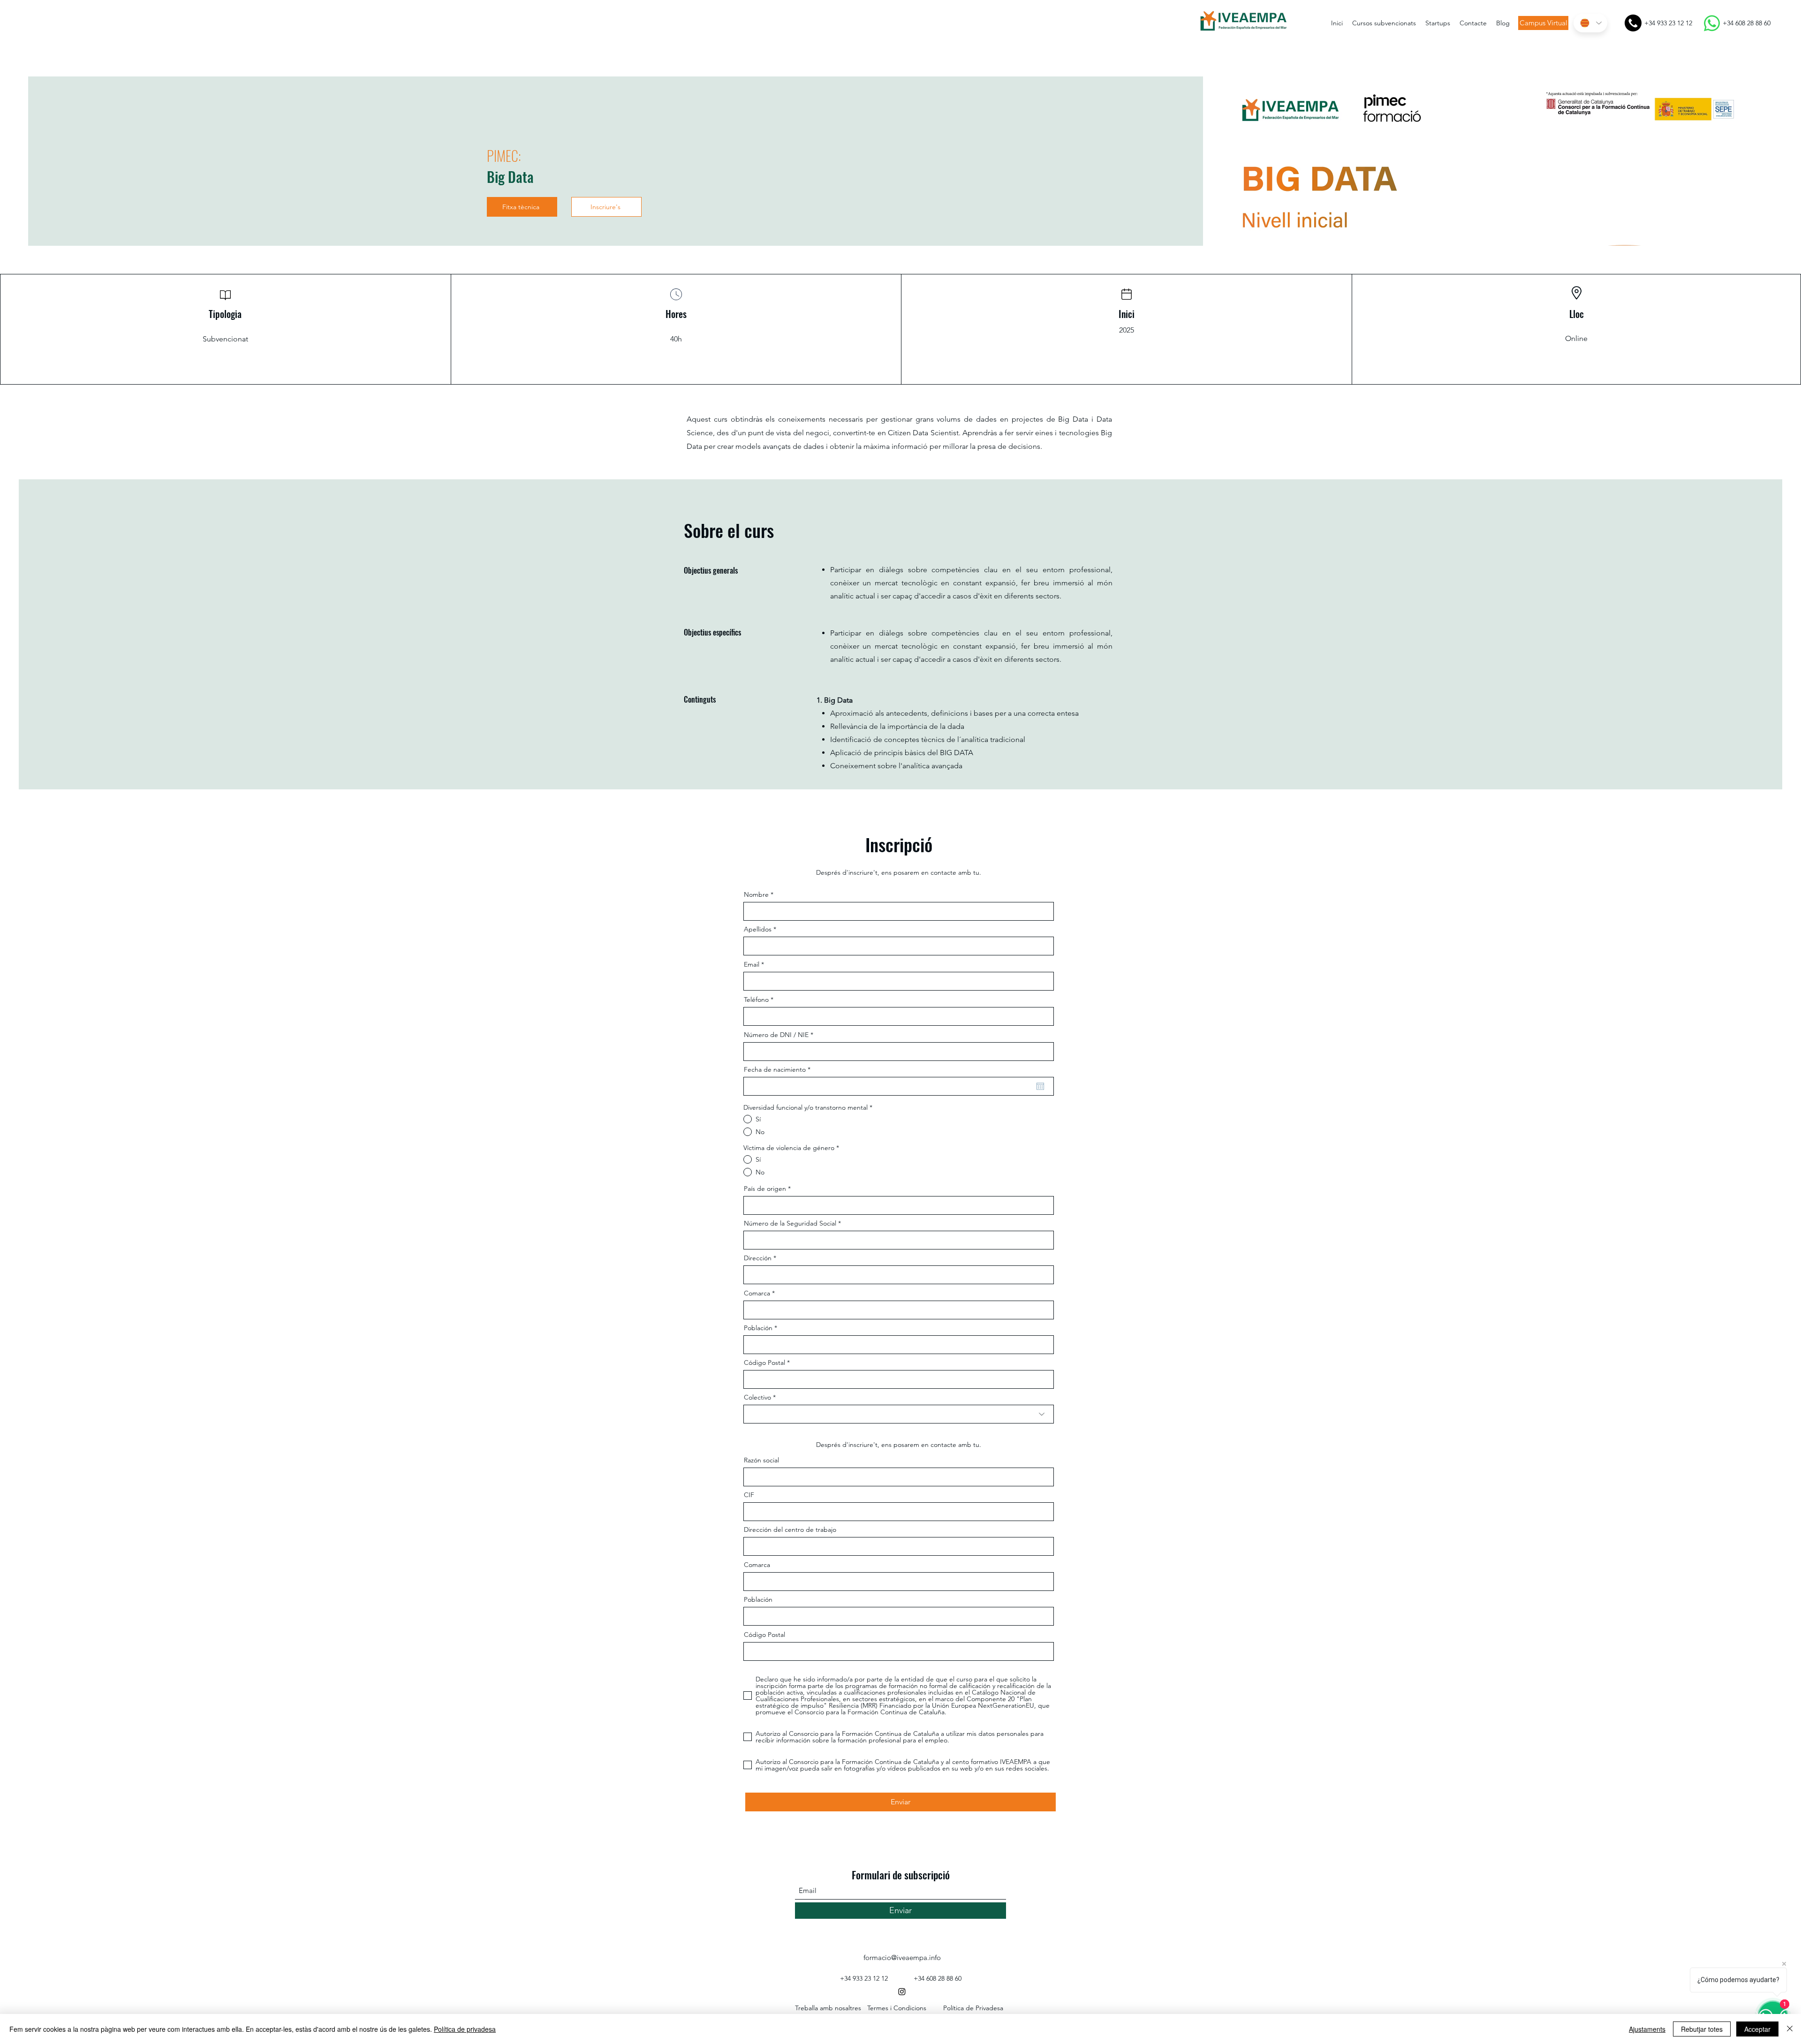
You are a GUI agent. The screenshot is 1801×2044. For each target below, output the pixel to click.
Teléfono (756, 999)
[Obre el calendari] (1040, 1086)
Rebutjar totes (1702, 2029)
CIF (749, 1495)
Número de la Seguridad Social (790, 1223)
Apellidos (758, 929)
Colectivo (757, 1397)
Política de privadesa (465, 2029)
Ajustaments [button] (1647, 2029)
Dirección (758, 1258)
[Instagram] (902, 1991)
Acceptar (1757, 2029)
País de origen (765, 1189)
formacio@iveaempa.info (902, 1957)
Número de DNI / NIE (776, 1035)
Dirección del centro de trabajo (790, 1529)
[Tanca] (1790, 2029)
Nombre (756, 894)
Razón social (761, 1460)
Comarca (757, 1293)
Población (758, 1328)
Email (752, 964)
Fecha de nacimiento (779, 1069)
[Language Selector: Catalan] (1590, 23)
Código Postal (764, 1363)
